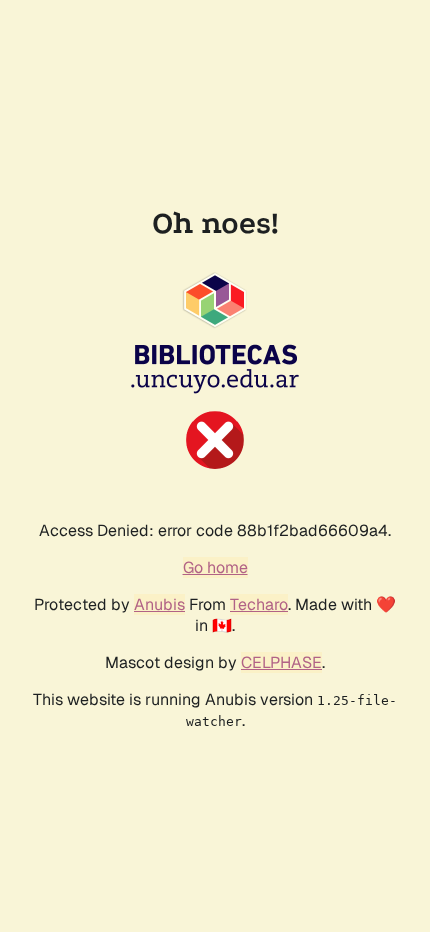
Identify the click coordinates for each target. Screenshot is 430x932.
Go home (215, 567)
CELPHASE (281, 662)
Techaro (259, 604)
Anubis (159, 604)
